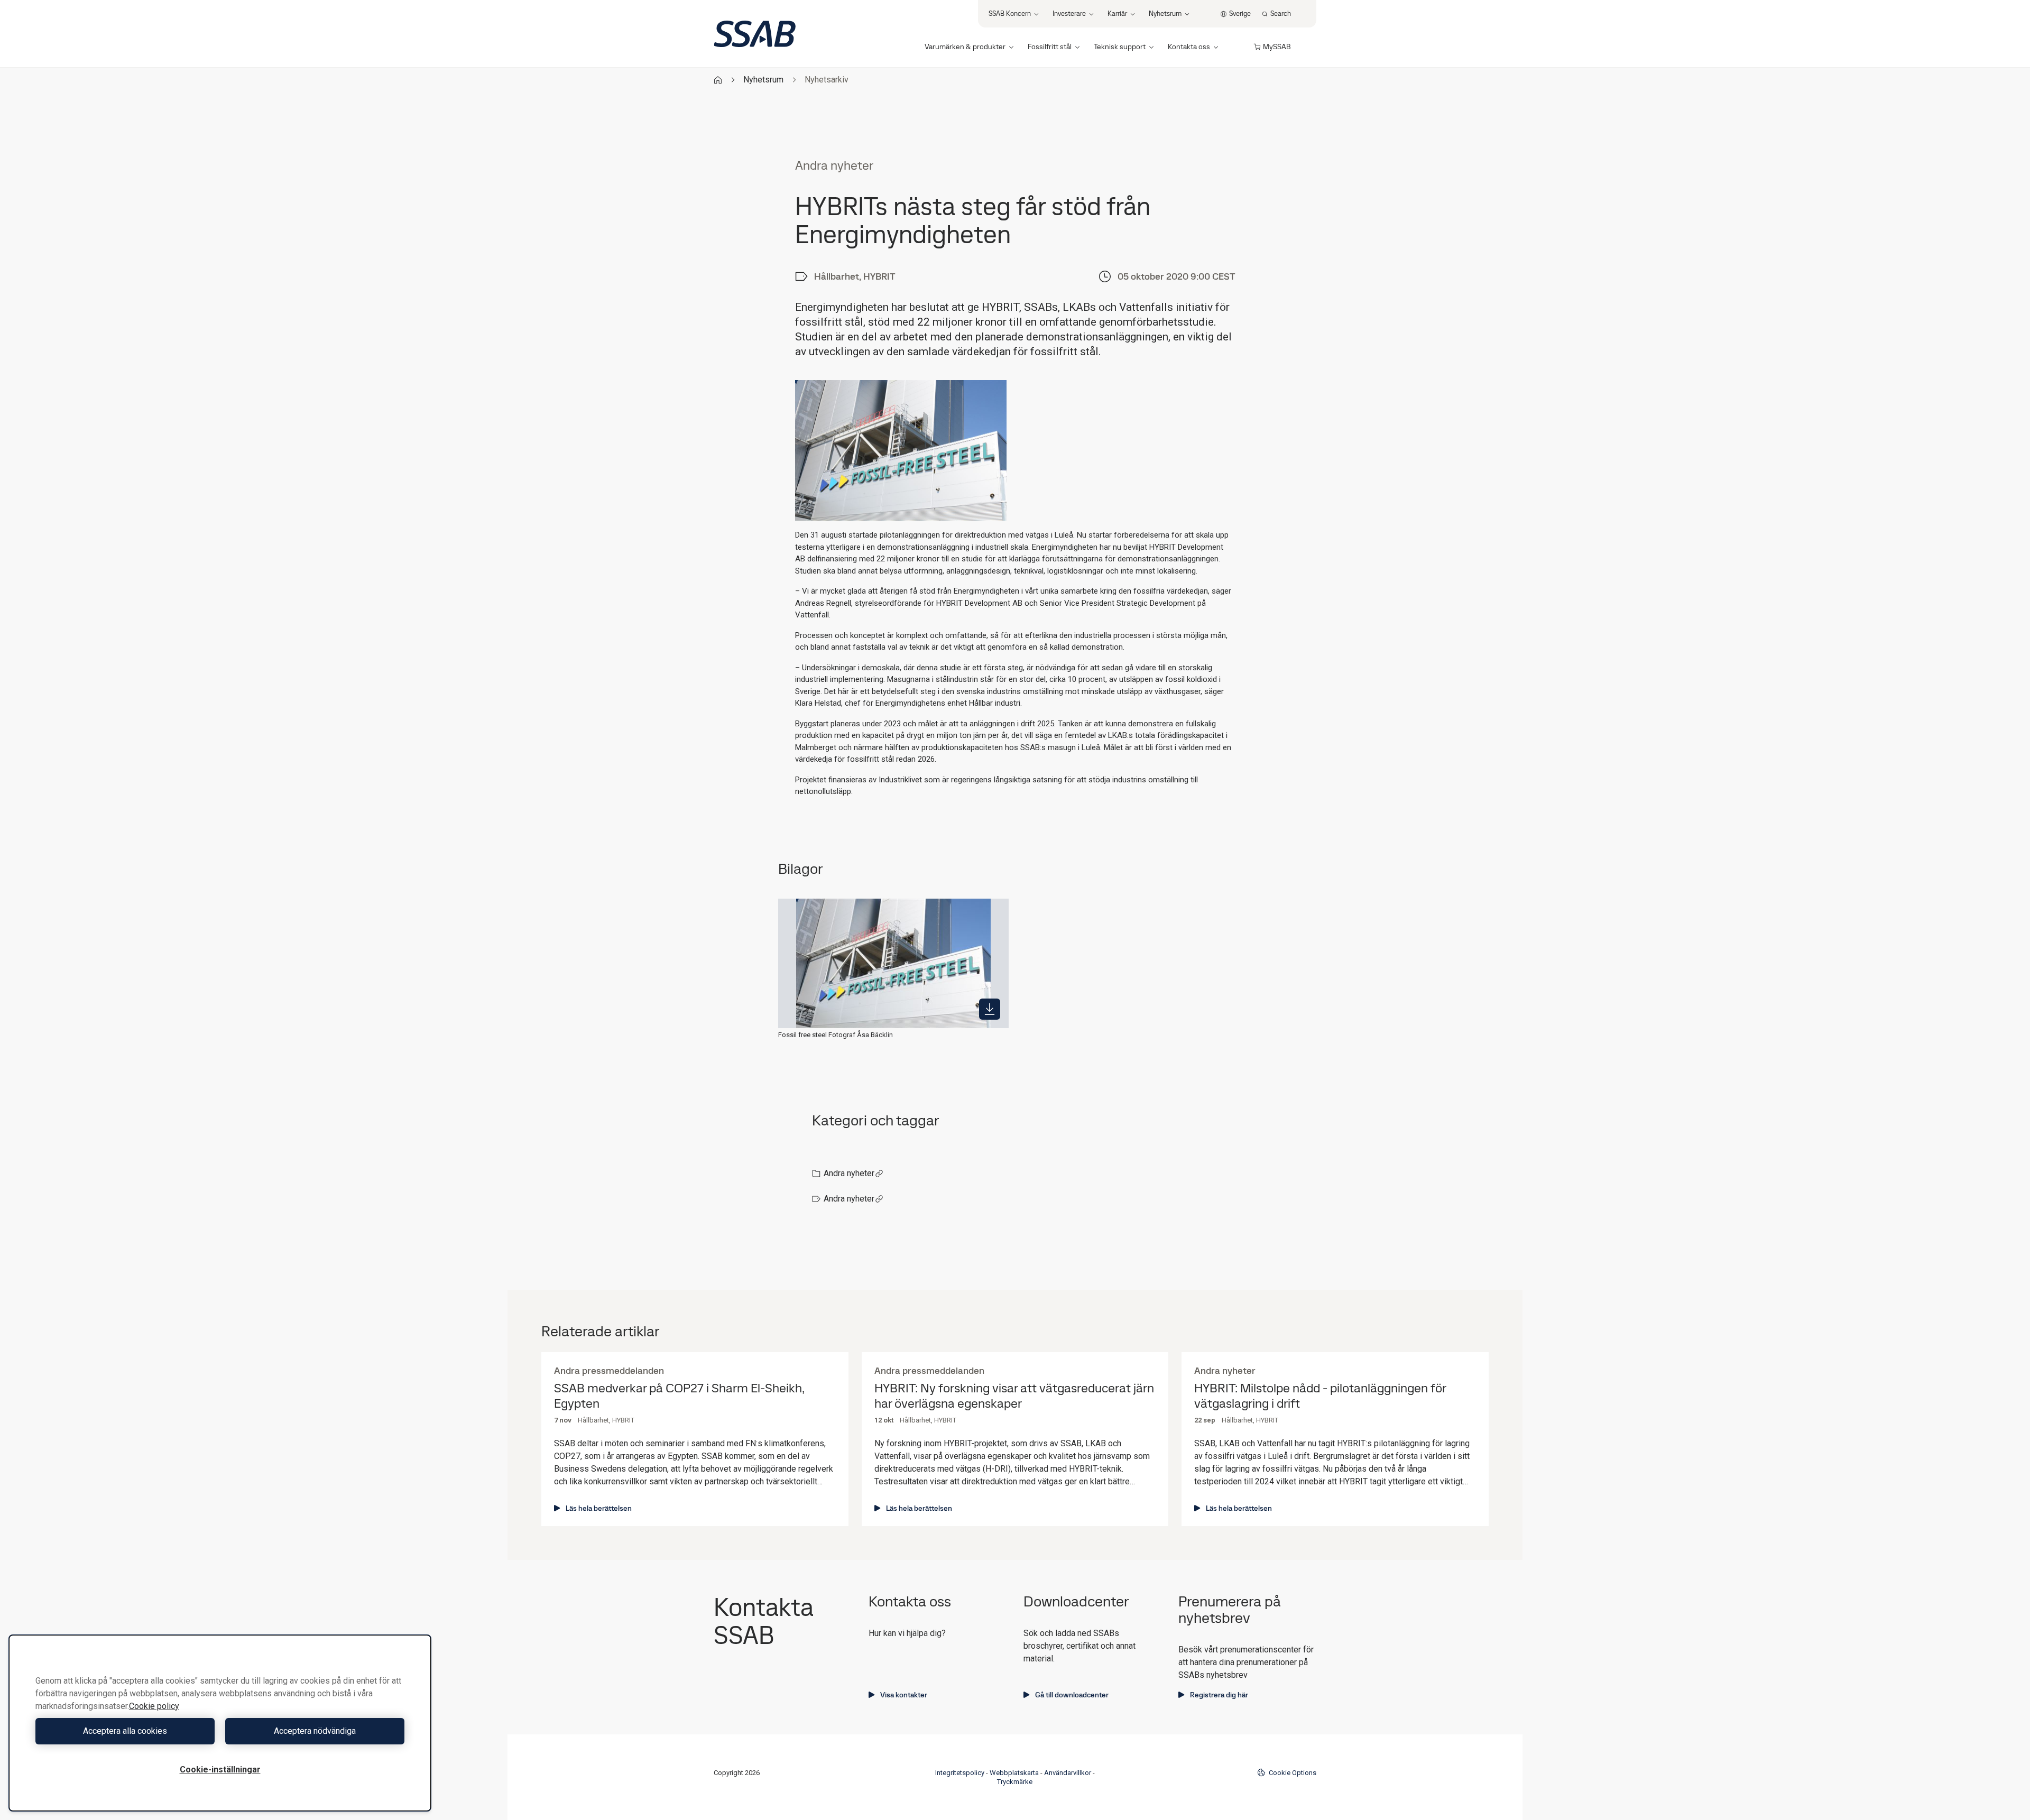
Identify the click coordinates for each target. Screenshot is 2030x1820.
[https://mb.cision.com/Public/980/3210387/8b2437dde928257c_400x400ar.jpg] (990, 1009)
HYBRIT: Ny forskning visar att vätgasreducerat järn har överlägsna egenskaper (1014, 1396)
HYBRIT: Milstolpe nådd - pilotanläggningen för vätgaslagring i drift (1320, 1396)
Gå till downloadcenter (1072, 1695)
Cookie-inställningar (220, 1770)
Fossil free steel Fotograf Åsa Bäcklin (836, 1035)
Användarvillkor (1068, 1773)
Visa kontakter (904, 1695)
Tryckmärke (1015, 1782)
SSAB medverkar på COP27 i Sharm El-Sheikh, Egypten (679, 1396)
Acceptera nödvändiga (315, 1731)
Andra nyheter (849, 1173)
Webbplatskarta (1014, 1773)
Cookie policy (154, 1706)
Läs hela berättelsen (599, 1508)
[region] (220, 1723)
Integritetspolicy (960, 1773)
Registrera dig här (1219, 1695)
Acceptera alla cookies (125, 1731)
